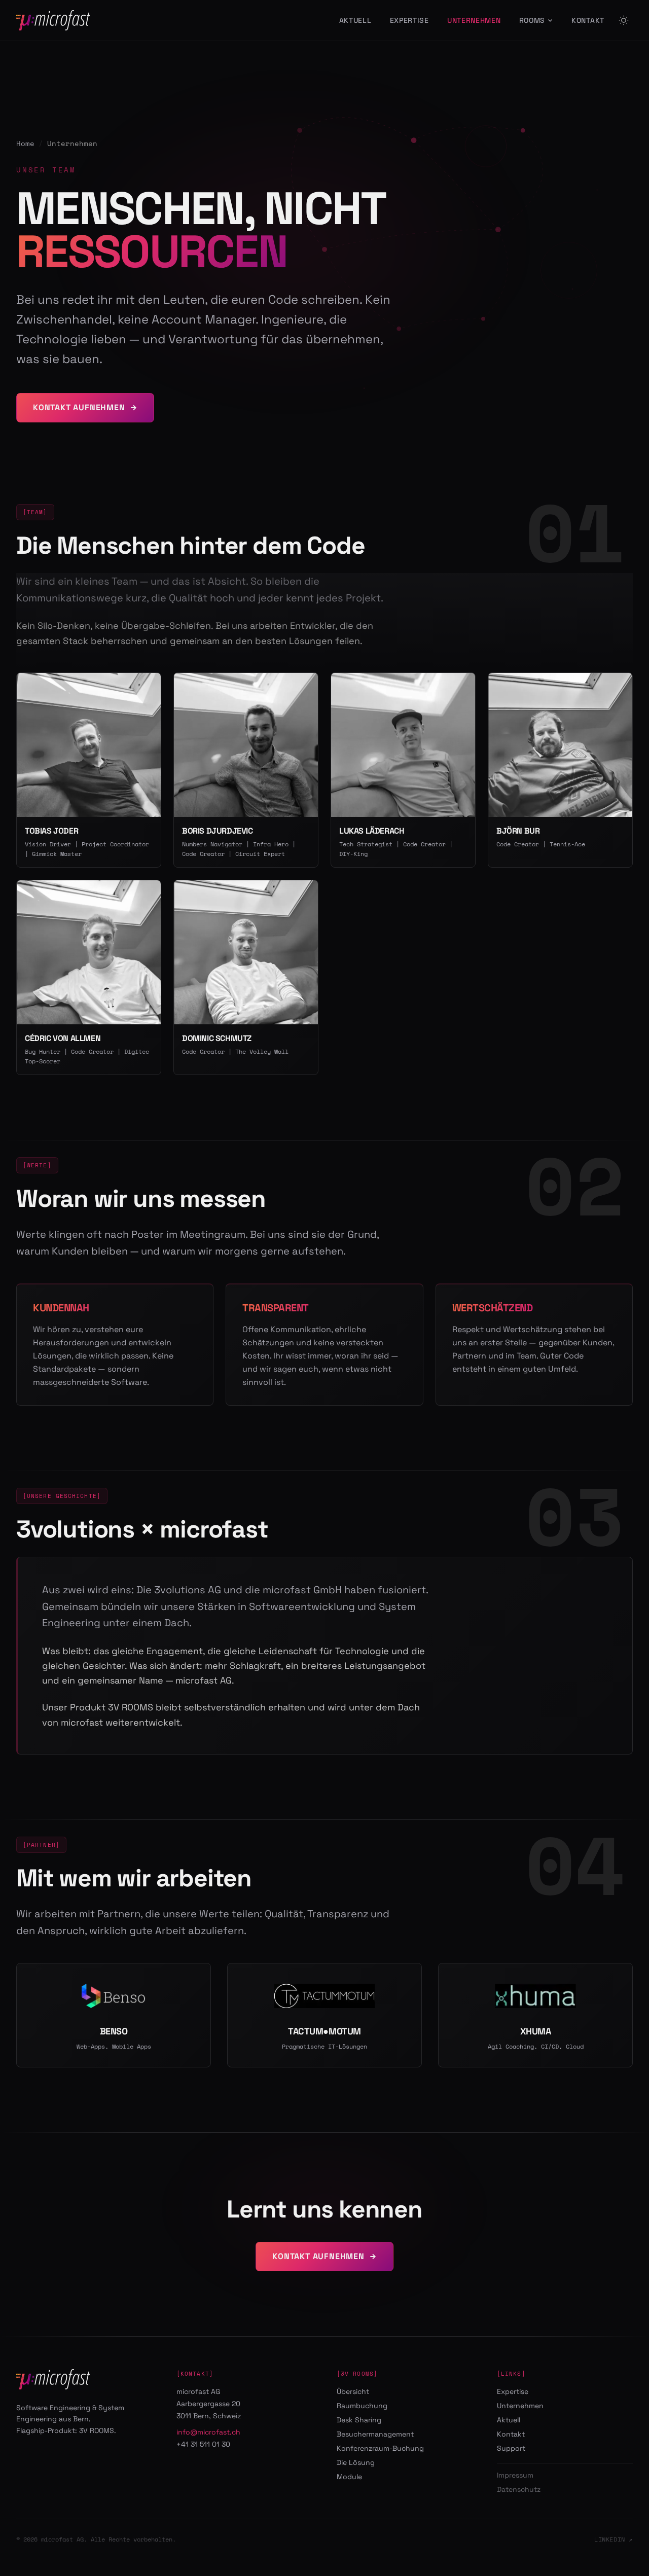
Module (349, 2477)
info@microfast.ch (208, 2432)
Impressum (515, 2475)
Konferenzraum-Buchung (380, 2448)
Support (511, 2448)
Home (25, 144)
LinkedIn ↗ (614, 2539)
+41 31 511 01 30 (203, 2444)
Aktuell (355, 20)
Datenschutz (519, 2489)
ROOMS (532, 20)
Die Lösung (356, 2462)
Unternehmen (474, 20)
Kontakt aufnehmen (79, 407)
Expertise (409, 20)
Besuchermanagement (375, 2434)
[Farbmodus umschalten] (624, 20)
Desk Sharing (359, 2420)
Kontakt (588, 20)
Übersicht (353, 2391)
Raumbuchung (362, 2406)
